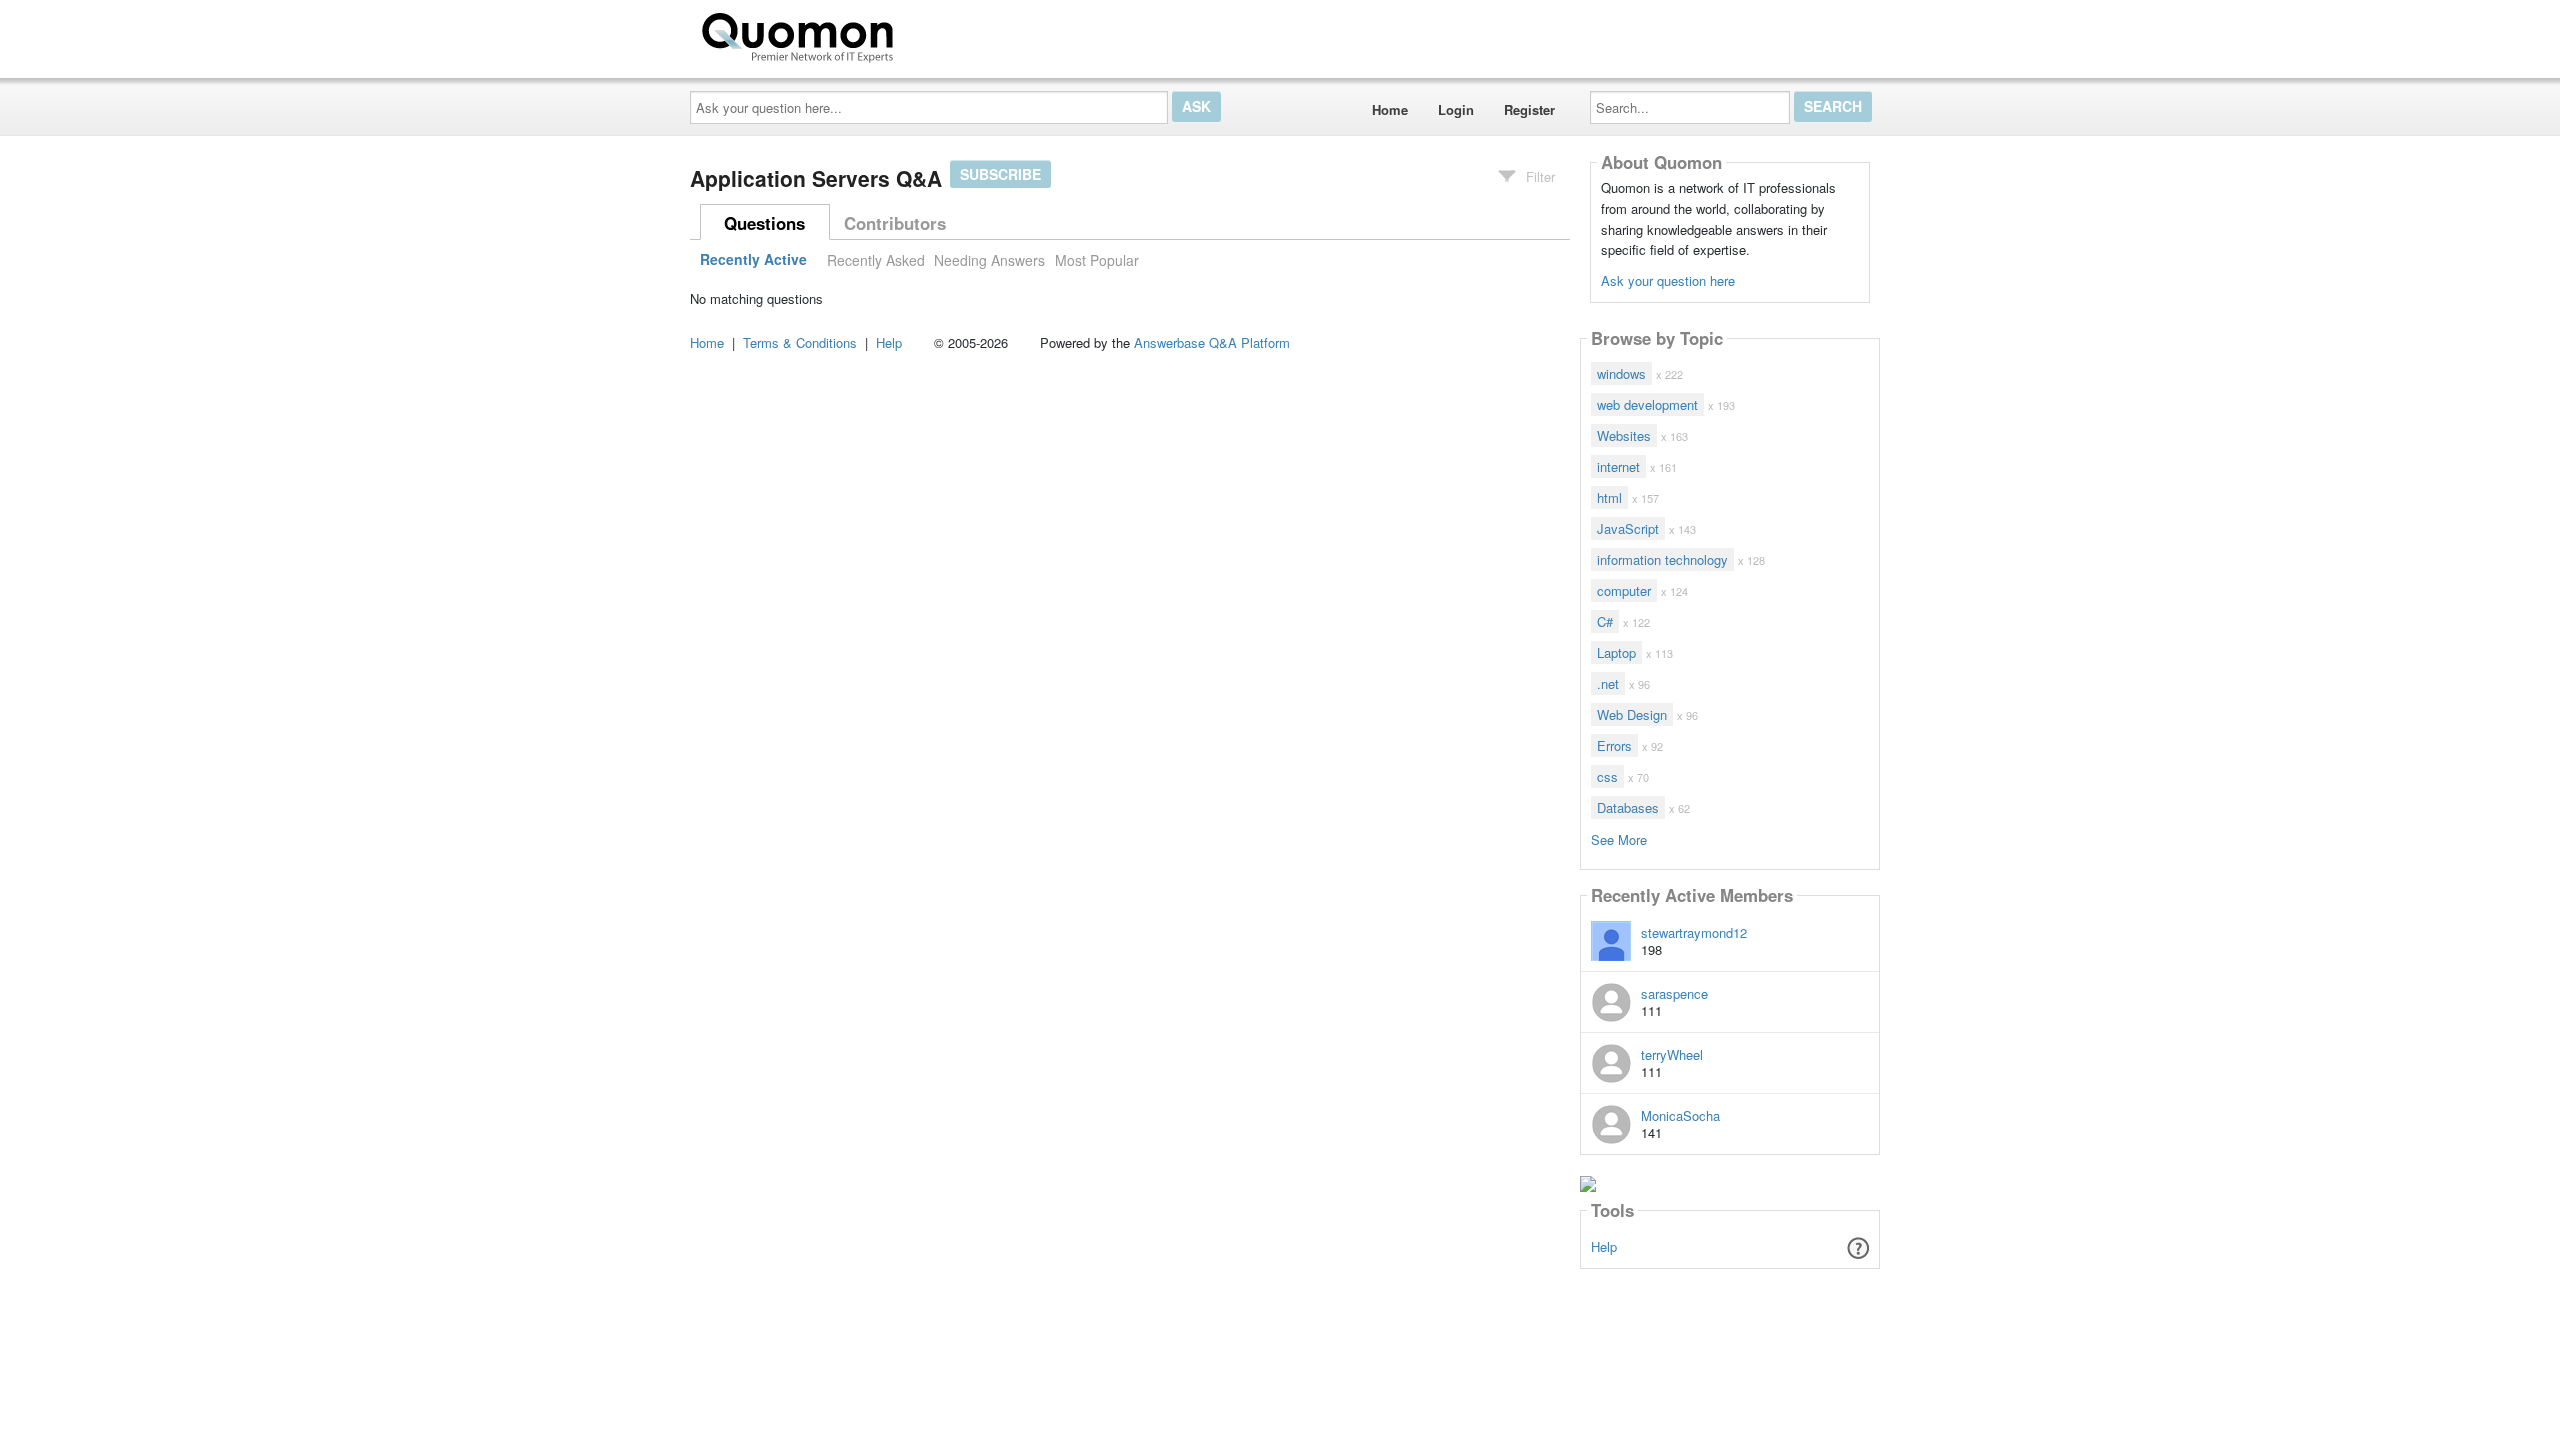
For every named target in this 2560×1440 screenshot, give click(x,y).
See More (1619, 838)
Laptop (1616, 652)
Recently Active (753, 260)
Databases (1628, 807)
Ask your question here (1668, 280)
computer (1624, 590)
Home (1390, 109)
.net (1608, 683)
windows (1621, 373)
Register (1529, 109)
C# (1605, 621)
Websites (1624, 435)
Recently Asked (876, 260)
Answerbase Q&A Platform (1212, 342)
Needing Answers (989, 260)
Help (1604, 1246)
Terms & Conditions (800, 342)
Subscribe (1000, 174)
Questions (764, 223)
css (1607, 776)
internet (1618, 466)
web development (1647, 404)
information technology (1662, 559)
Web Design (1632, 714)
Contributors (895, 223)
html (1609, 497)
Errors (1614, 745)
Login (1456, 109)
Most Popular (1097, 260)
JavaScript (1628, 528)
